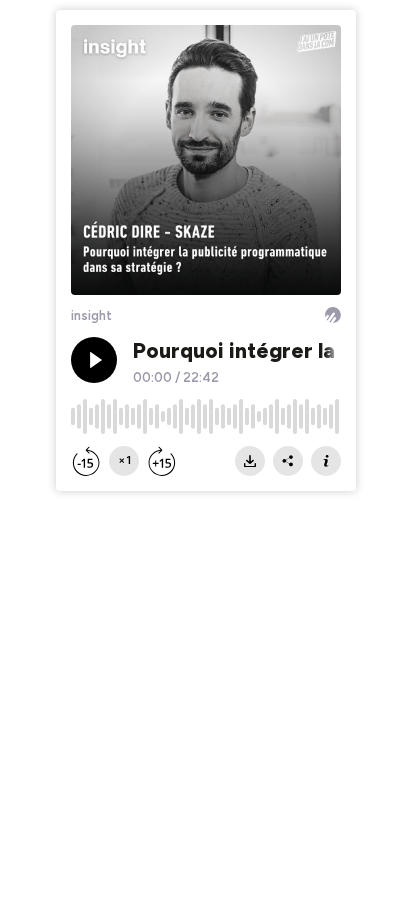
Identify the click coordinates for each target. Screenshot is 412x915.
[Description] (326, 461)
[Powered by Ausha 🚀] (333, 315)
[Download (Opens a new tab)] (250, 461)
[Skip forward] (162, 461)
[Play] (94, 360)
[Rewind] (86, 461)
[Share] (288, 461)
